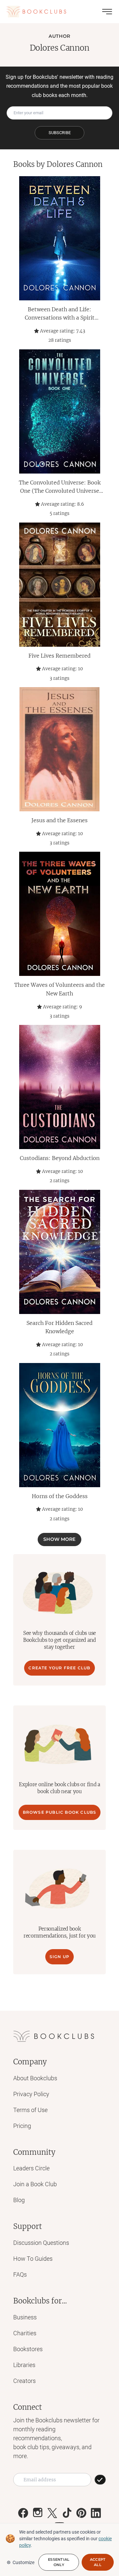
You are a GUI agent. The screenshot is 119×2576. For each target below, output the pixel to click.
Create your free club (59, 1668)
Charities (25, 2333)
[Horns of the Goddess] (59, 1425)
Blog (19, 2200)
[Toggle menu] (107, 12)
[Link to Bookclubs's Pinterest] (81, 2513)
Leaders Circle (31, 2168)
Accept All (98, 2562)
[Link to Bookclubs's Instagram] (38, 2513)
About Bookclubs (35, 2078)
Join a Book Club (35, 2184)
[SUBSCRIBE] (100, 2480)
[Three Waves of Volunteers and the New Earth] (59, 914)
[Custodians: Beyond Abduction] (59, 1087)
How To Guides (33, 2259)
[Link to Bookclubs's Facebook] (23, 2513)
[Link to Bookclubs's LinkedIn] (96, 2513)
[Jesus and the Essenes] (59, 749)
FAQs (20, 2274)
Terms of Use (30, 2110)
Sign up (59, 1957)
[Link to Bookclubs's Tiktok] (67, 2513)
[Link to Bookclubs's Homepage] (36, 12)
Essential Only (59, 2562)
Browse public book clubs (60, 1812)
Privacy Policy (31, 2094)
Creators (24, 2381)
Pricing (22, 2126)
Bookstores (28, 2349)
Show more (59, 1539)
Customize (23, 2562)
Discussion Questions (41, 2243)
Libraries (24, 2365)
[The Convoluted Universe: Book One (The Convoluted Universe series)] (59, 411)
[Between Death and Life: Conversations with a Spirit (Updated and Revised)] (59, 238)
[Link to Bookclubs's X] (52, 2513)
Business (25, 2317)
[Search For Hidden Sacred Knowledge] (59, 1252)
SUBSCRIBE (60, 133)
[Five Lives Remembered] (59, 585)
